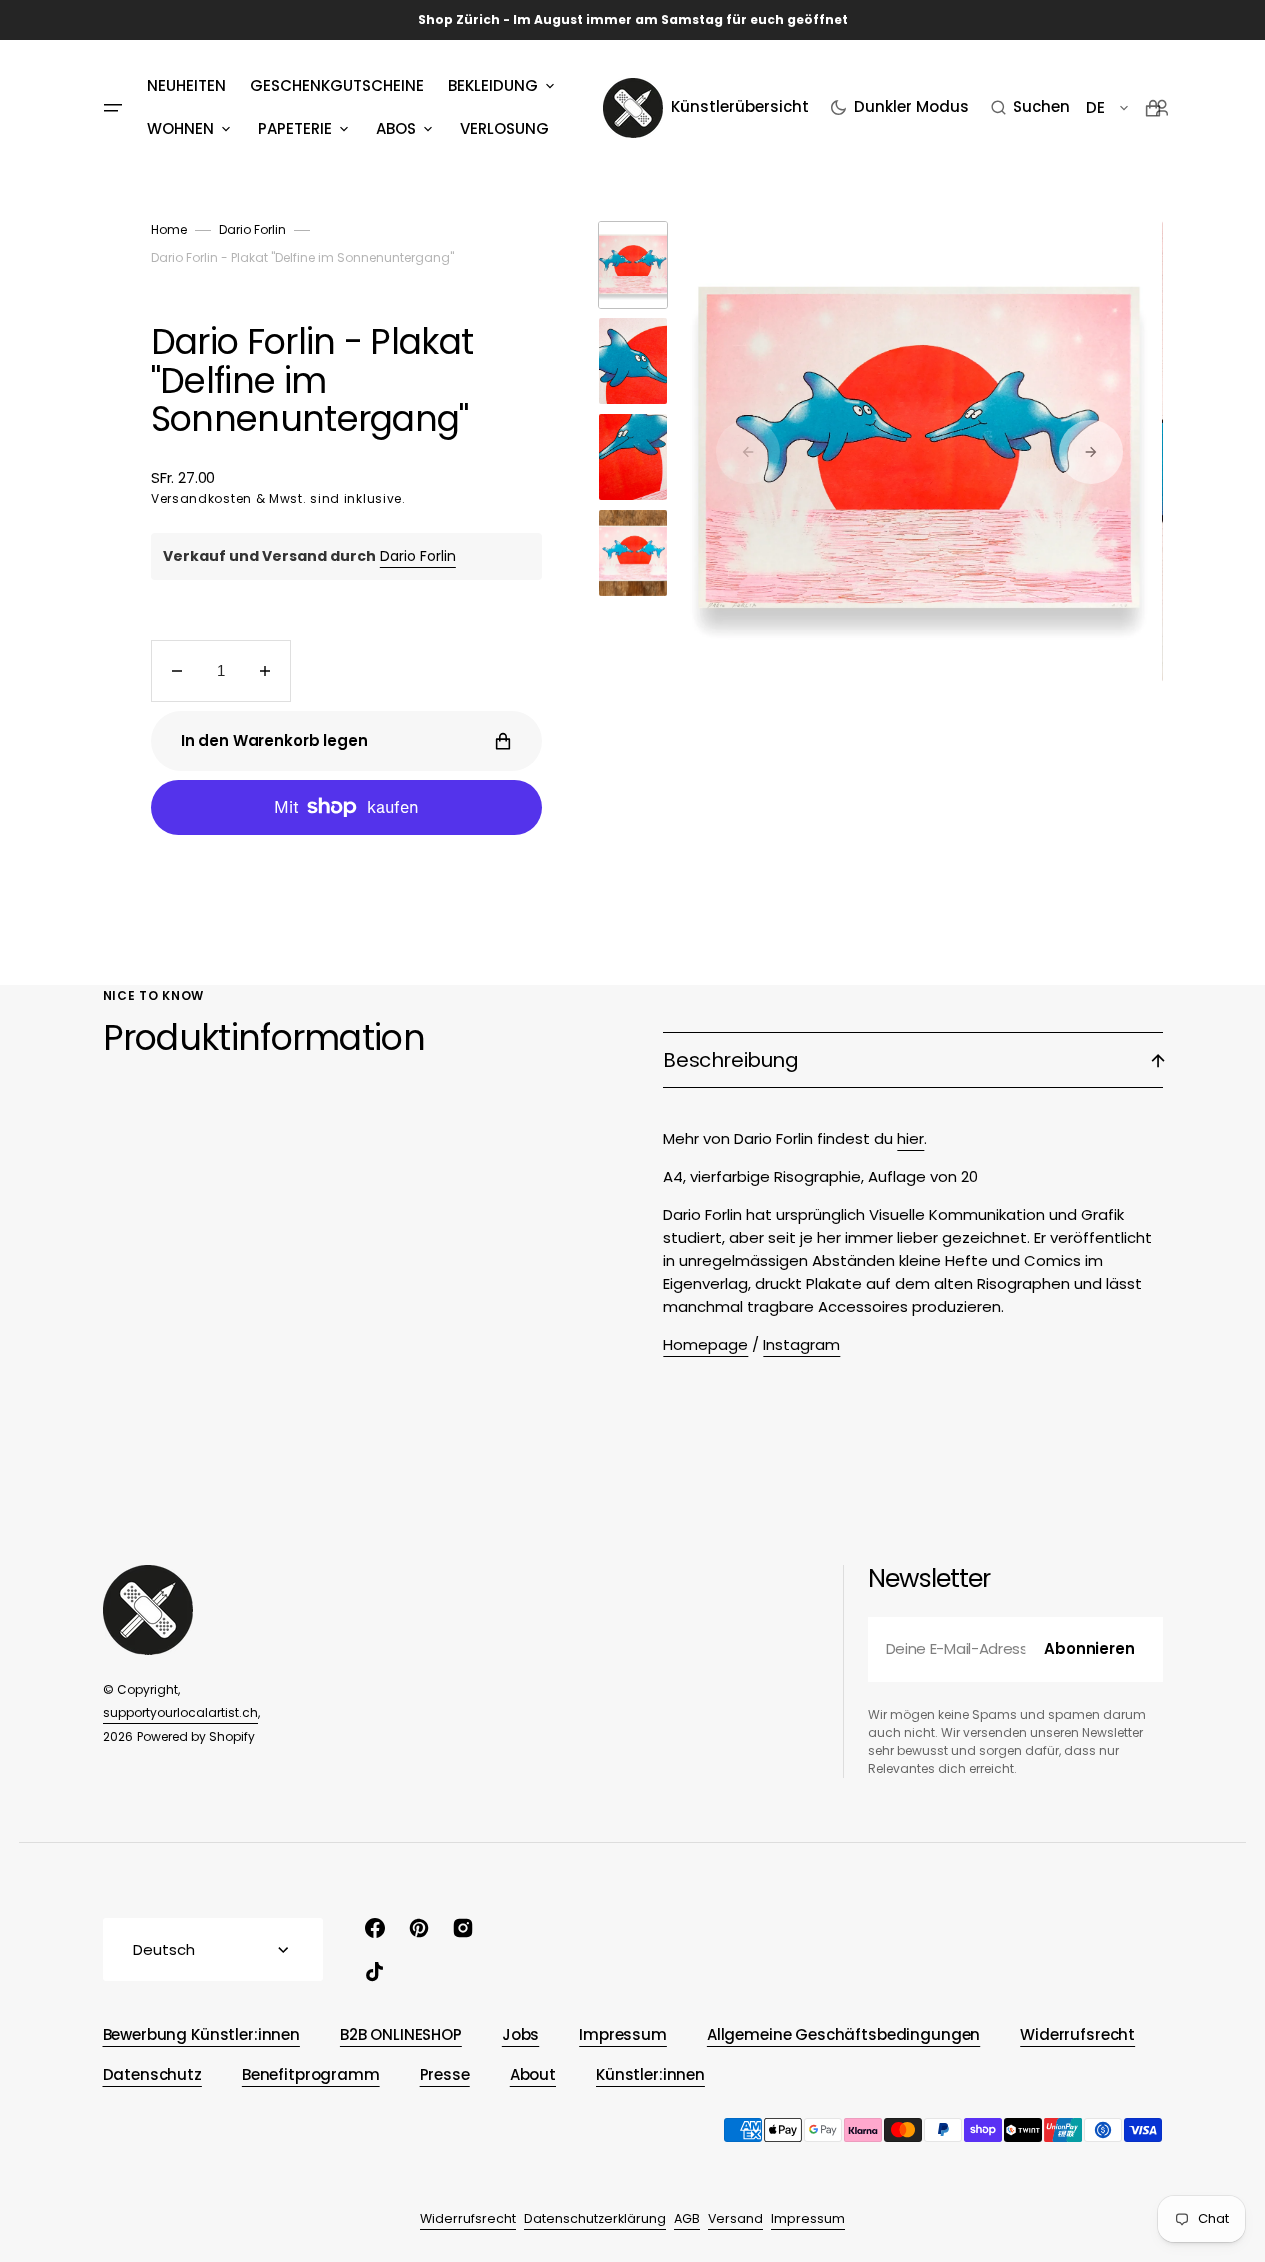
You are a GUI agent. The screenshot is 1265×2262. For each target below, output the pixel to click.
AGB (687, 2218)
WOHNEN (180, 128)
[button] (1030, 108)
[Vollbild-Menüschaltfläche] (113, 108)
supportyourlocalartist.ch (180, 1712)
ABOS (396, 128)
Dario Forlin (252, 229)
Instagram (801, 1344)
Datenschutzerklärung (595, 2218)
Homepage (705, 1344)
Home (169, 229)
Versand (735, 2218)
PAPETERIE (295, 128)
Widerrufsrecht (468, 2218)
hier (910, 1138)
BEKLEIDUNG (493, 85)
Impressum (808, 2218)
